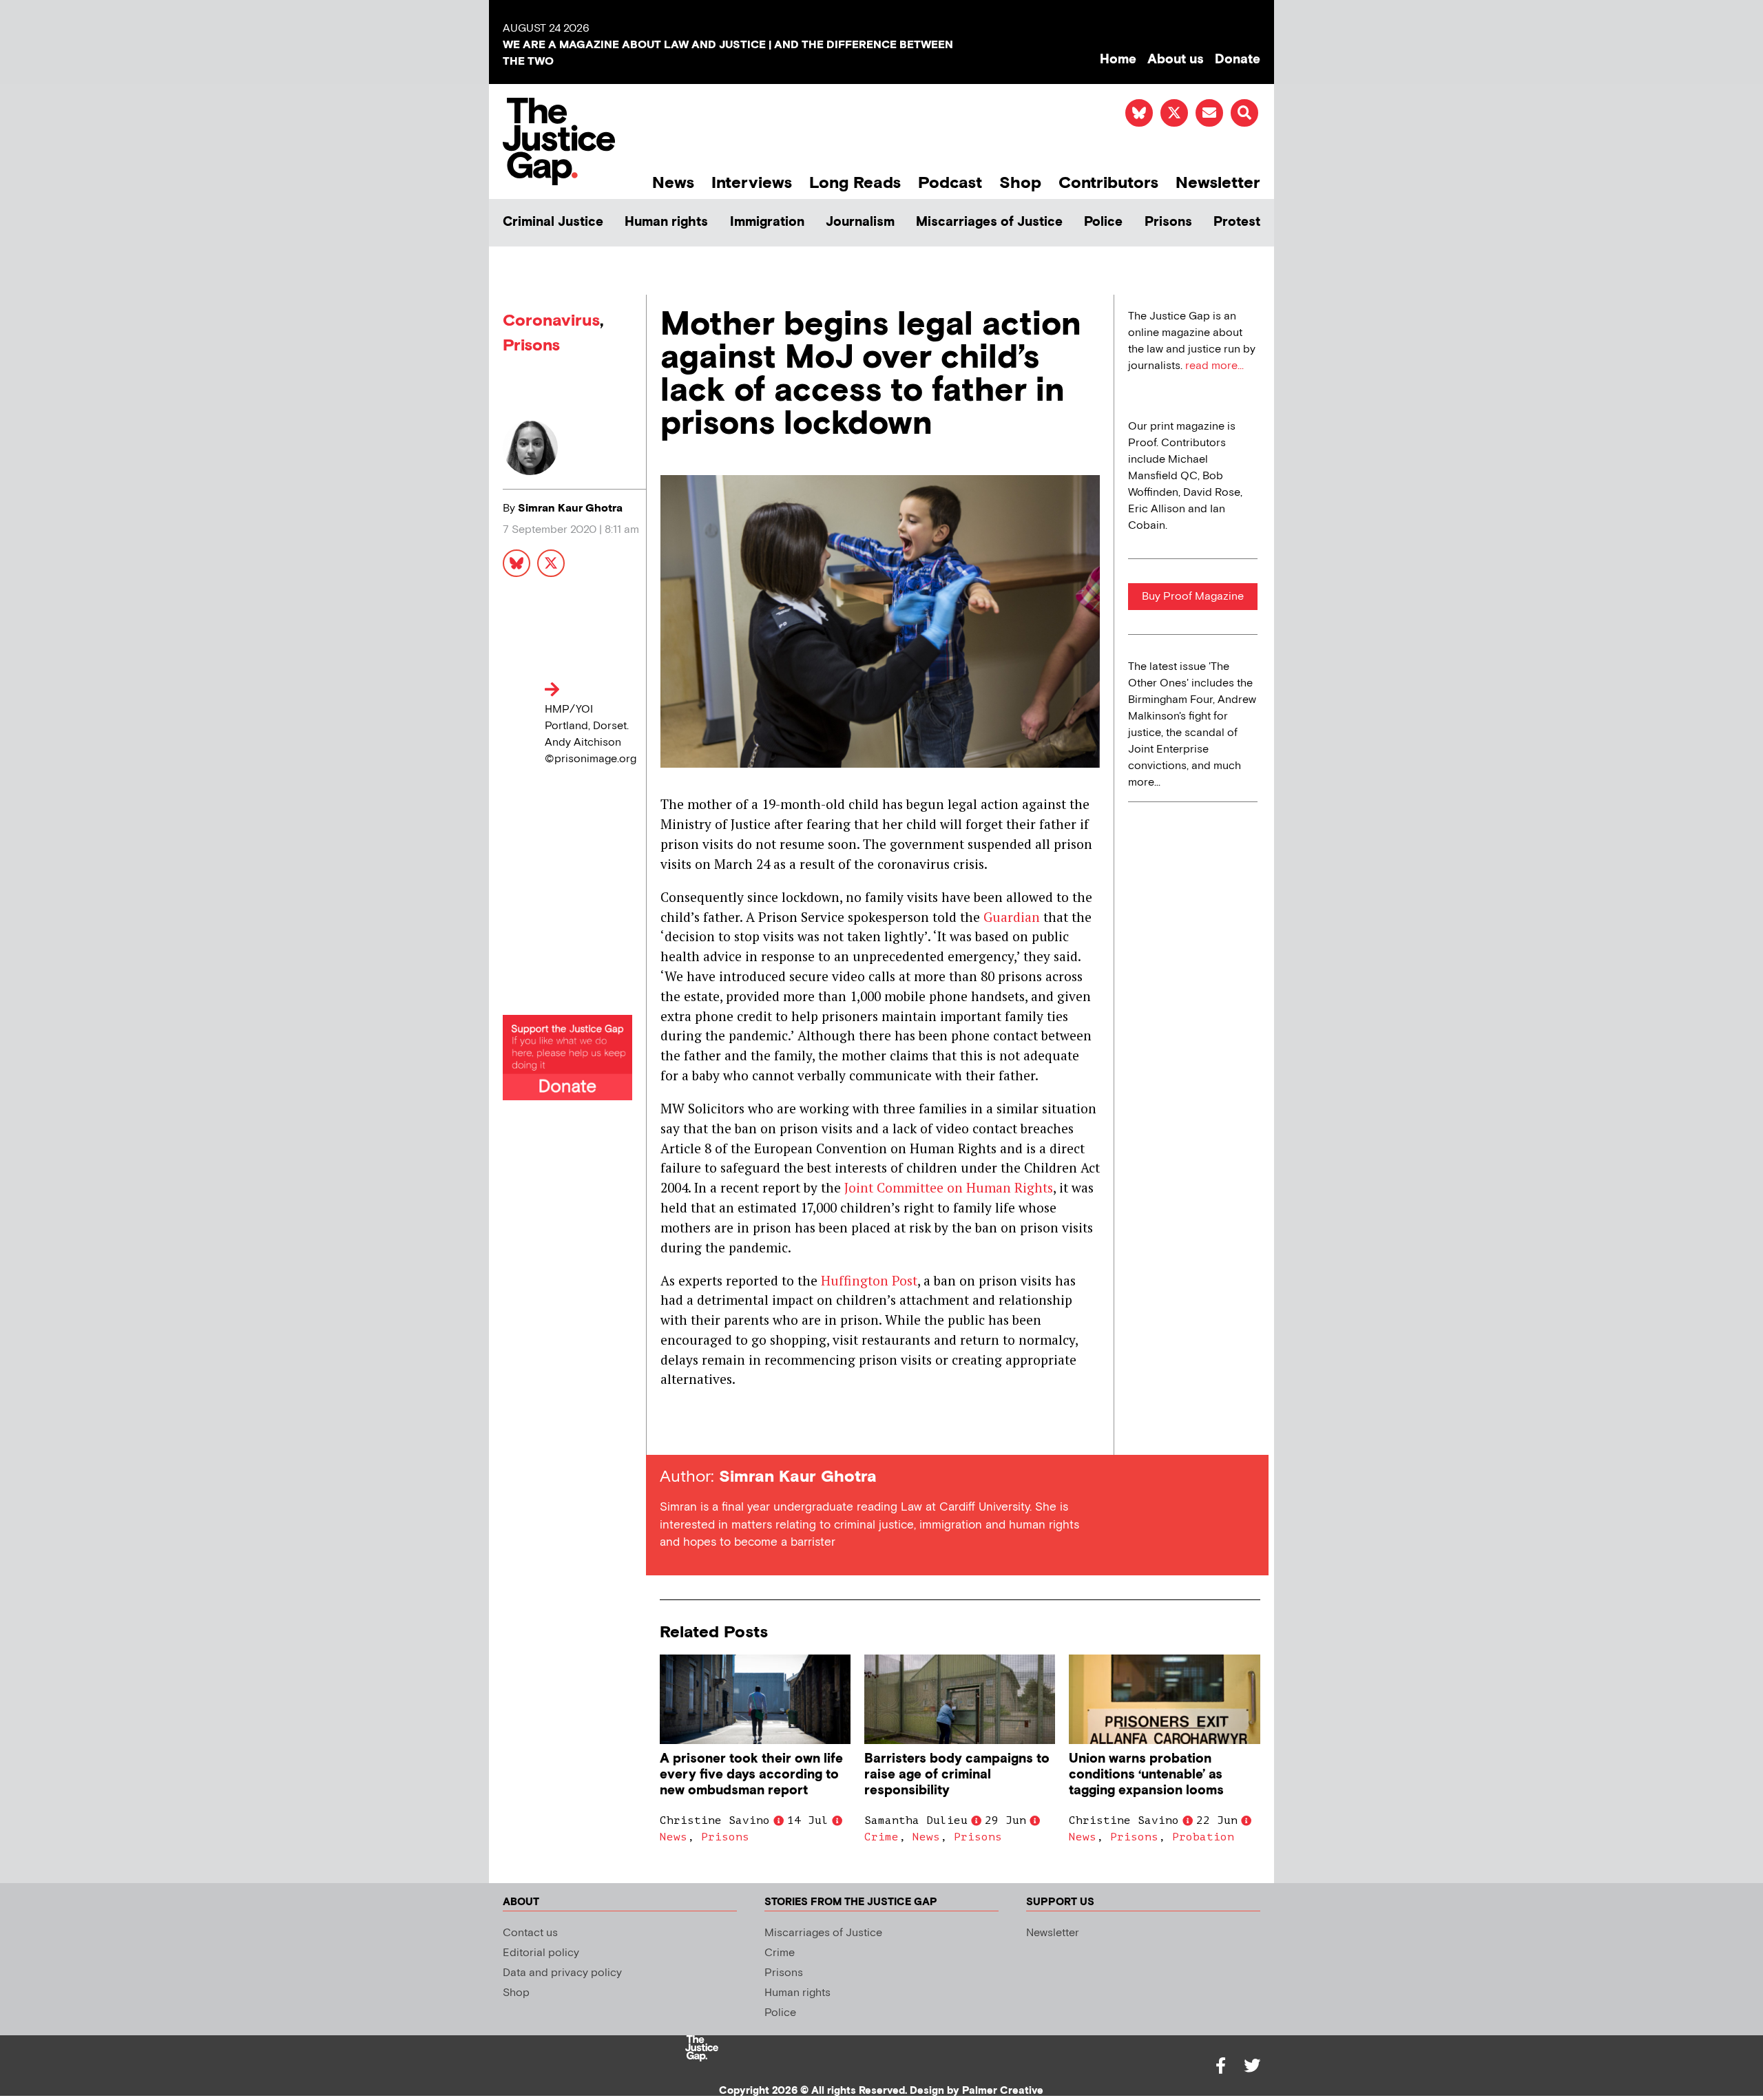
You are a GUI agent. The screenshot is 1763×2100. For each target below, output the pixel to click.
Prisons (1168, 222)
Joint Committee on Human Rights (949, 1187)
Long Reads (855, 183)
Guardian (1012, 917)
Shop (1020, 183)
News (673, 183)
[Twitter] (1252, 2066)
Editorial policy (541, 1953)
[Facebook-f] (1220, 2066)
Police (1103, 222)
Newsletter (1218, 183)
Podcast (950, 183)
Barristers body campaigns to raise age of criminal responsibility (957, 1775)
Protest (1237, 222)
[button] (1244, 113)
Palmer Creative (1003, 2091)
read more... (1214, 366)
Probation (1203, 1837)
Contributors (1108, 183)
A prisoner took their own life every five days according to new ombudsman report (751, 1775)
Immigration (767, 222)
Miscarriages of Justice (989, 222)
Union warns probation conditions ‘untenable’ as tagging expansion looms (1146, 1775)
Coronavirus (551, 321)
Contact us (530, 1933)
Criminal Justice (553, 222)
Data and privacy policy (562, 1973)
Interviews (752, 183)
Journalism (860, 222)
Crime (881, 1837)
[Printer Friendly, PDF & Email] (670, 1430)
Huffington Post (869, 1280)
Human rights (666, 222)
